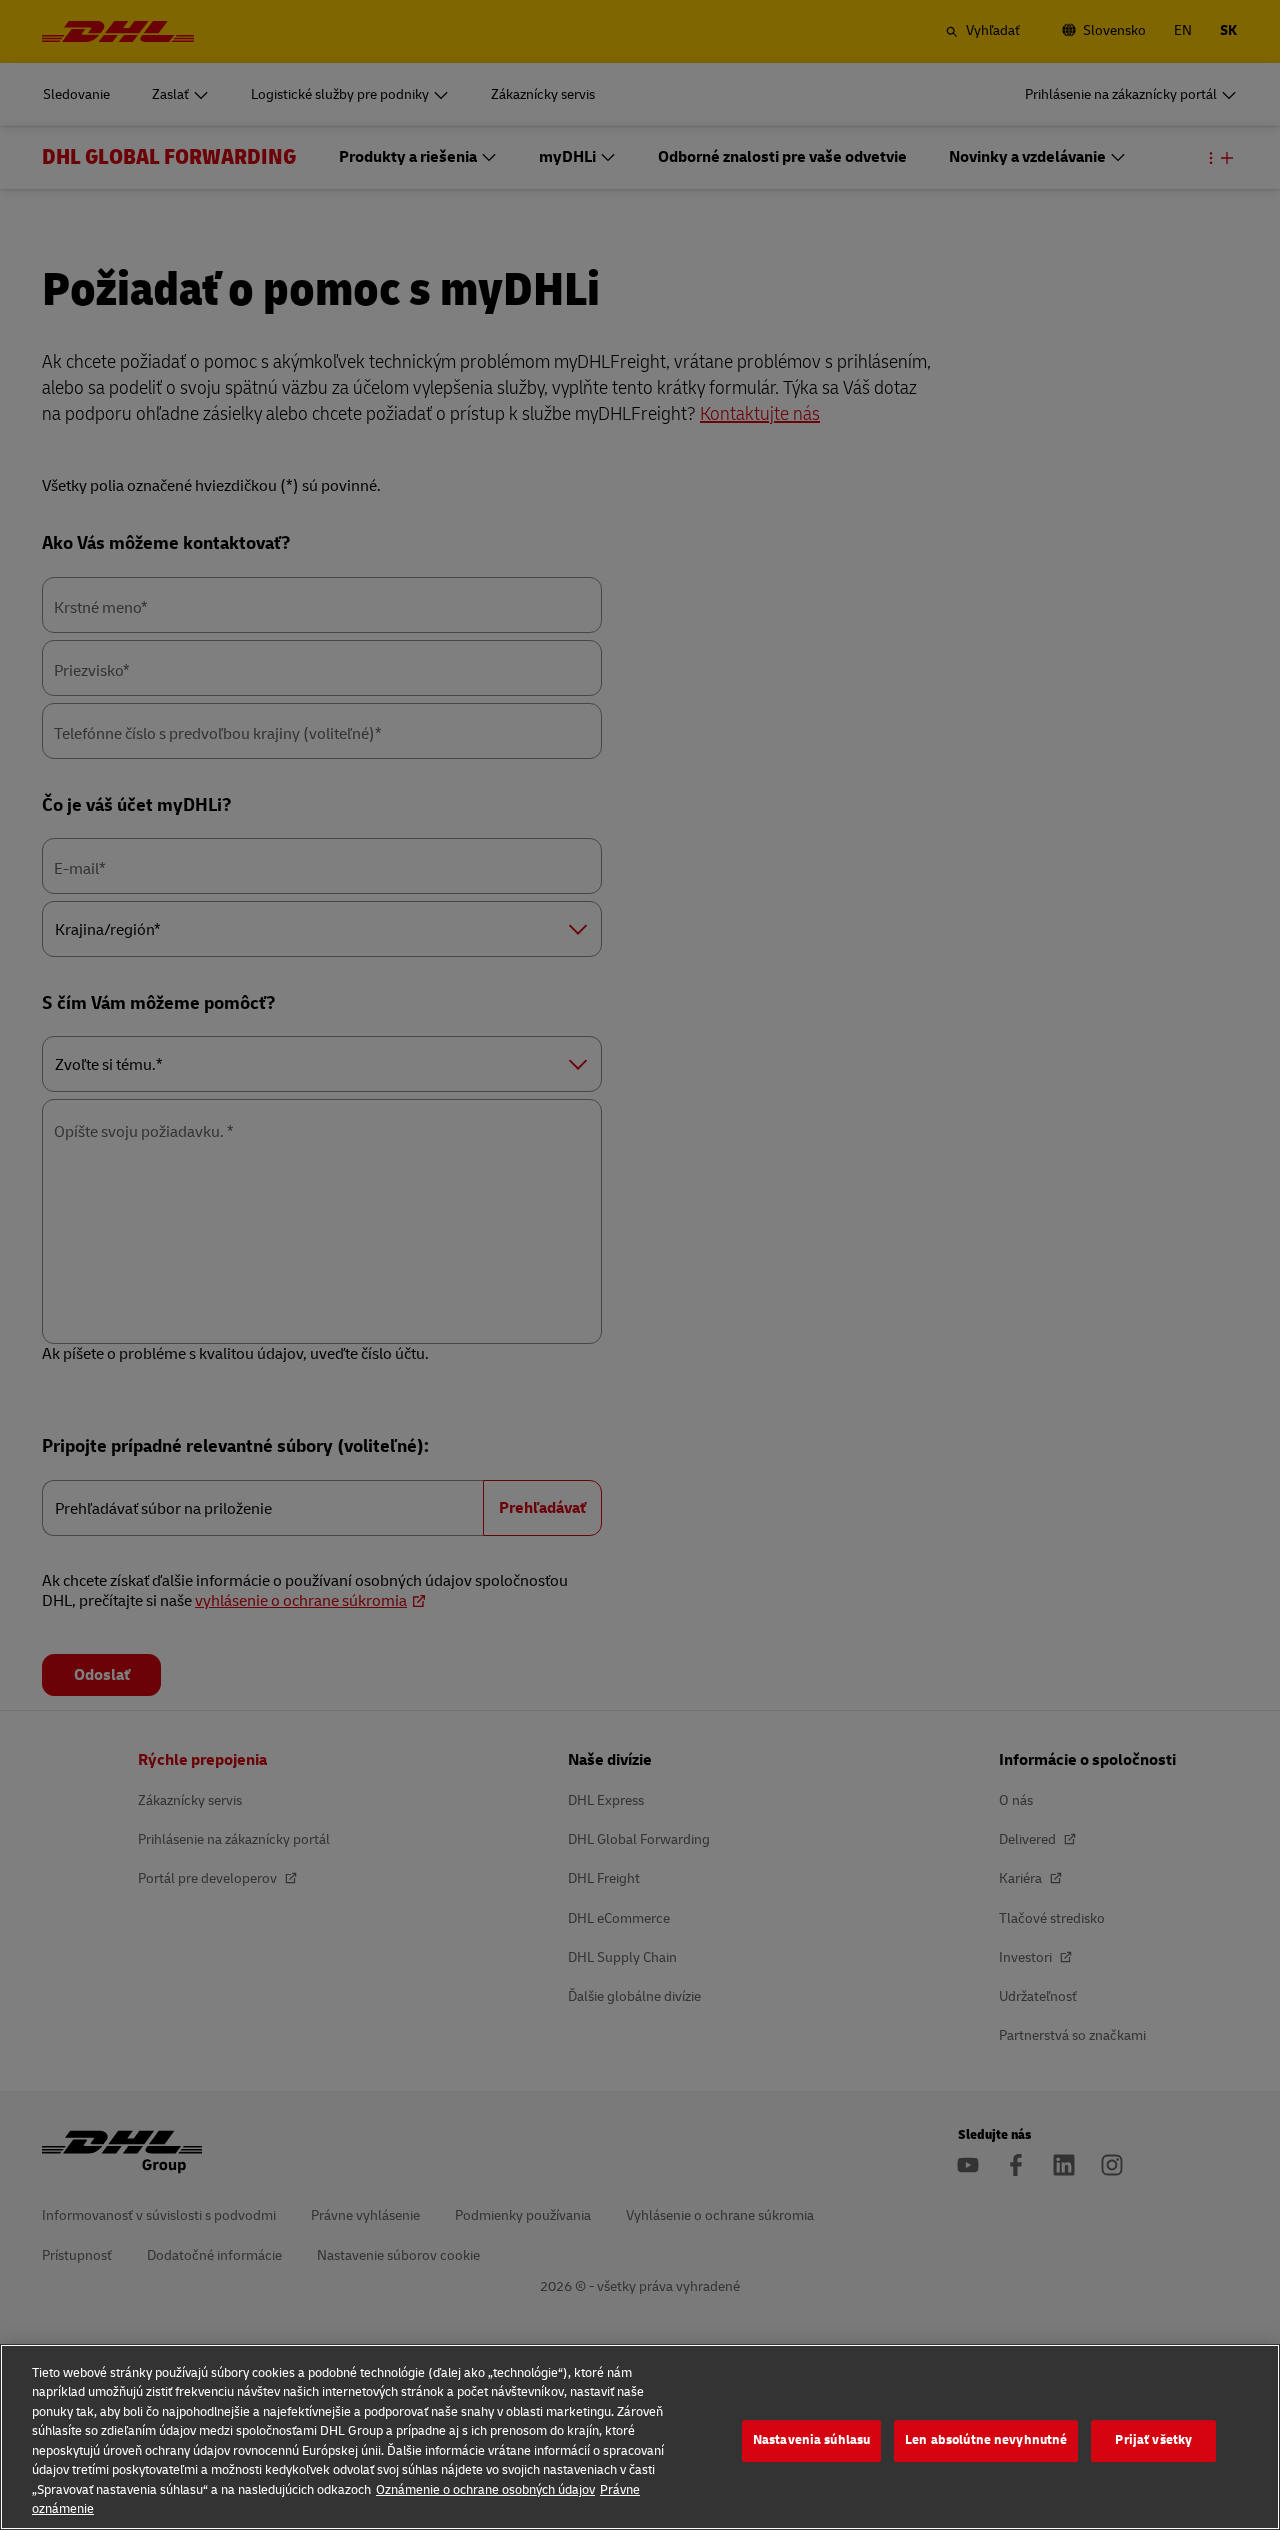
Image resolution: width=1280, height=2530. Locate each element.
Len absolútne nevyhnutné (986, 2440)
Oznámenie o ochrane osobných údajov (485, 2490)
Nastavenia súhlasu (811, 2440)
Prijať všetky (1153, 2440)
